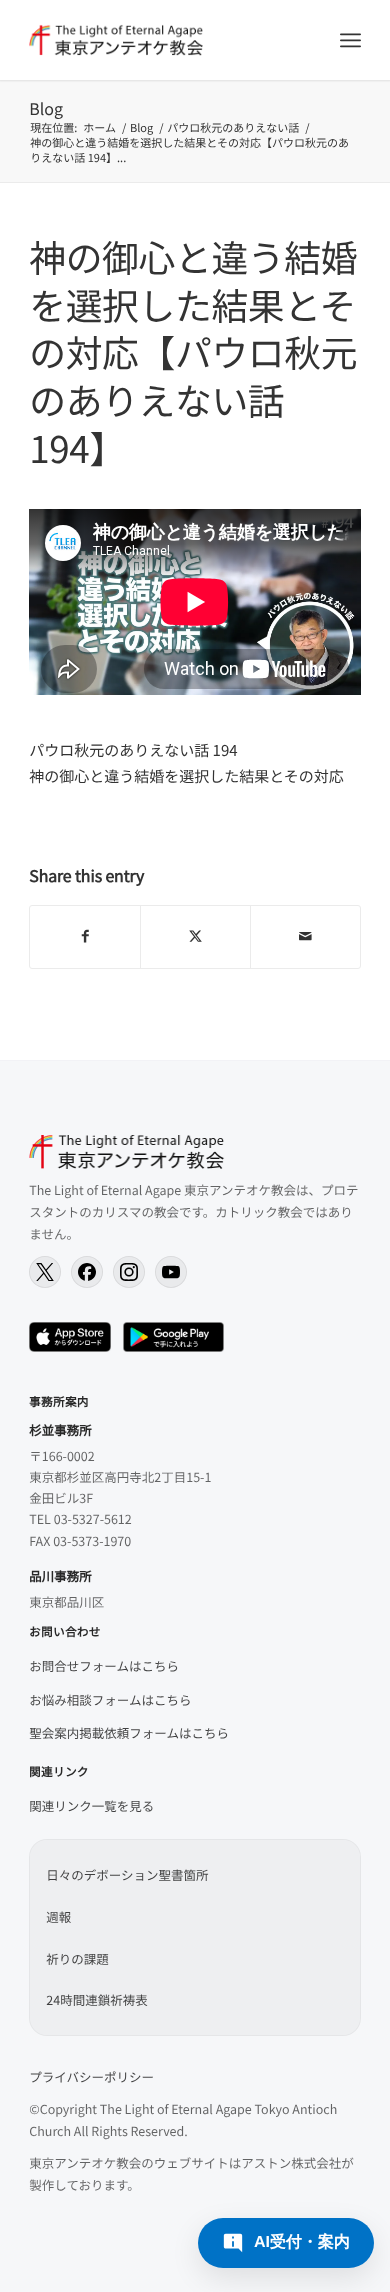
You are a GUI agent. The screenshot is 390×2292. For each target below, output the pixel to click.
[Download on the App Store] (70, 1337)
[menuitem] (350, 40)
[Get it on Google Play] (173, 1337)
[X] (45, 1272)
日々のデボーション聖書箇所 (127, 1874)
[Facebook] (87, 1272)
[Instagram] (129, 1272)
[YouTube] (171, 1272)
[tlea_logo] (161, 40)
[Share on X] (195, 937)
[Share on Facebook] (85, 937)
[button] (286, 2243)
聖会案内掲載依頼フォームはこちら (129, 1732)
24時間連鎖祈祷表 (96, 1999)
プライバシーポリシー (91, 2076)
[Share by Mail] (305, 937)
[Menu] (350, 40)
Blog (46, 108)
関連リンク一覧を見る (91, 1805)
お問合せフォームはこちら (104, 1665)
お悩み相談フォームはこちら (110, 1699)
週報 (58, 1916)
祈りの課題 (77, 1958)
